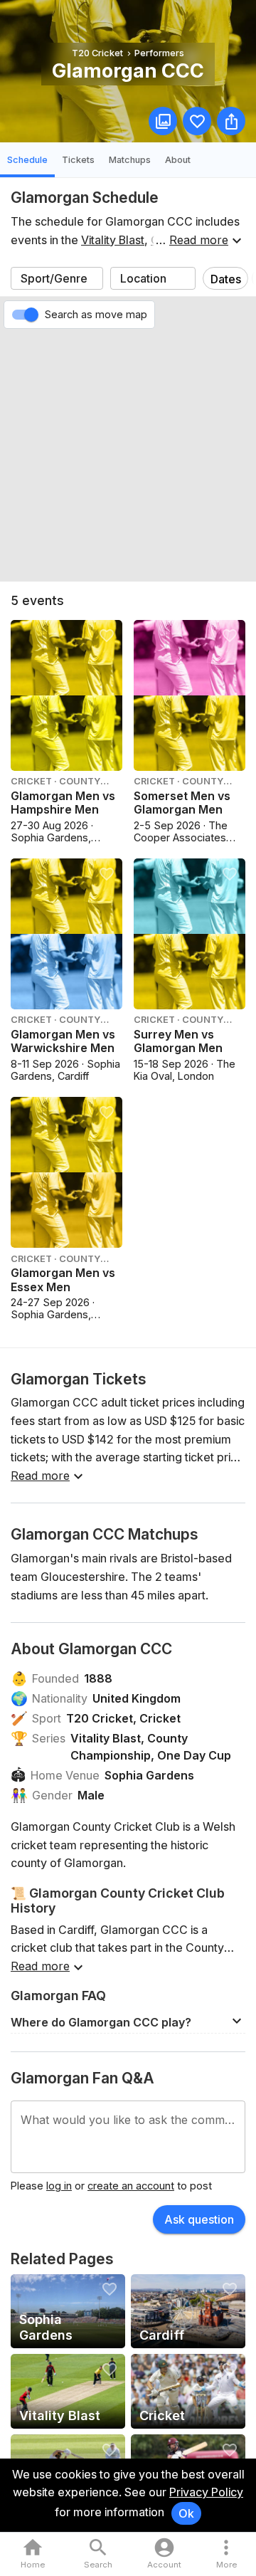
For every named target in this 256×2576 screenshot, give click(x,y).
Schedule (27, 160)
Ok (186, 2513)
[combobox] (57, 278)
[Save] (197, 121)
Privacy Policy (206, 2492)
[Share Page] (231, 121)
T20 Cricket (100, 1718)
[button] (128, 2021)
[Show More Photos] (163, 121)
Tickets (78, 160)
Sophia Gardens (149, 1775)
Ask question (199, 2219)
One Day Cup (194, 1755)
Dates (226, 279)
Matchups (130, 160)
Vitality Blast (113, 240)
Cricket (160, 1718)
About (178, 160)
